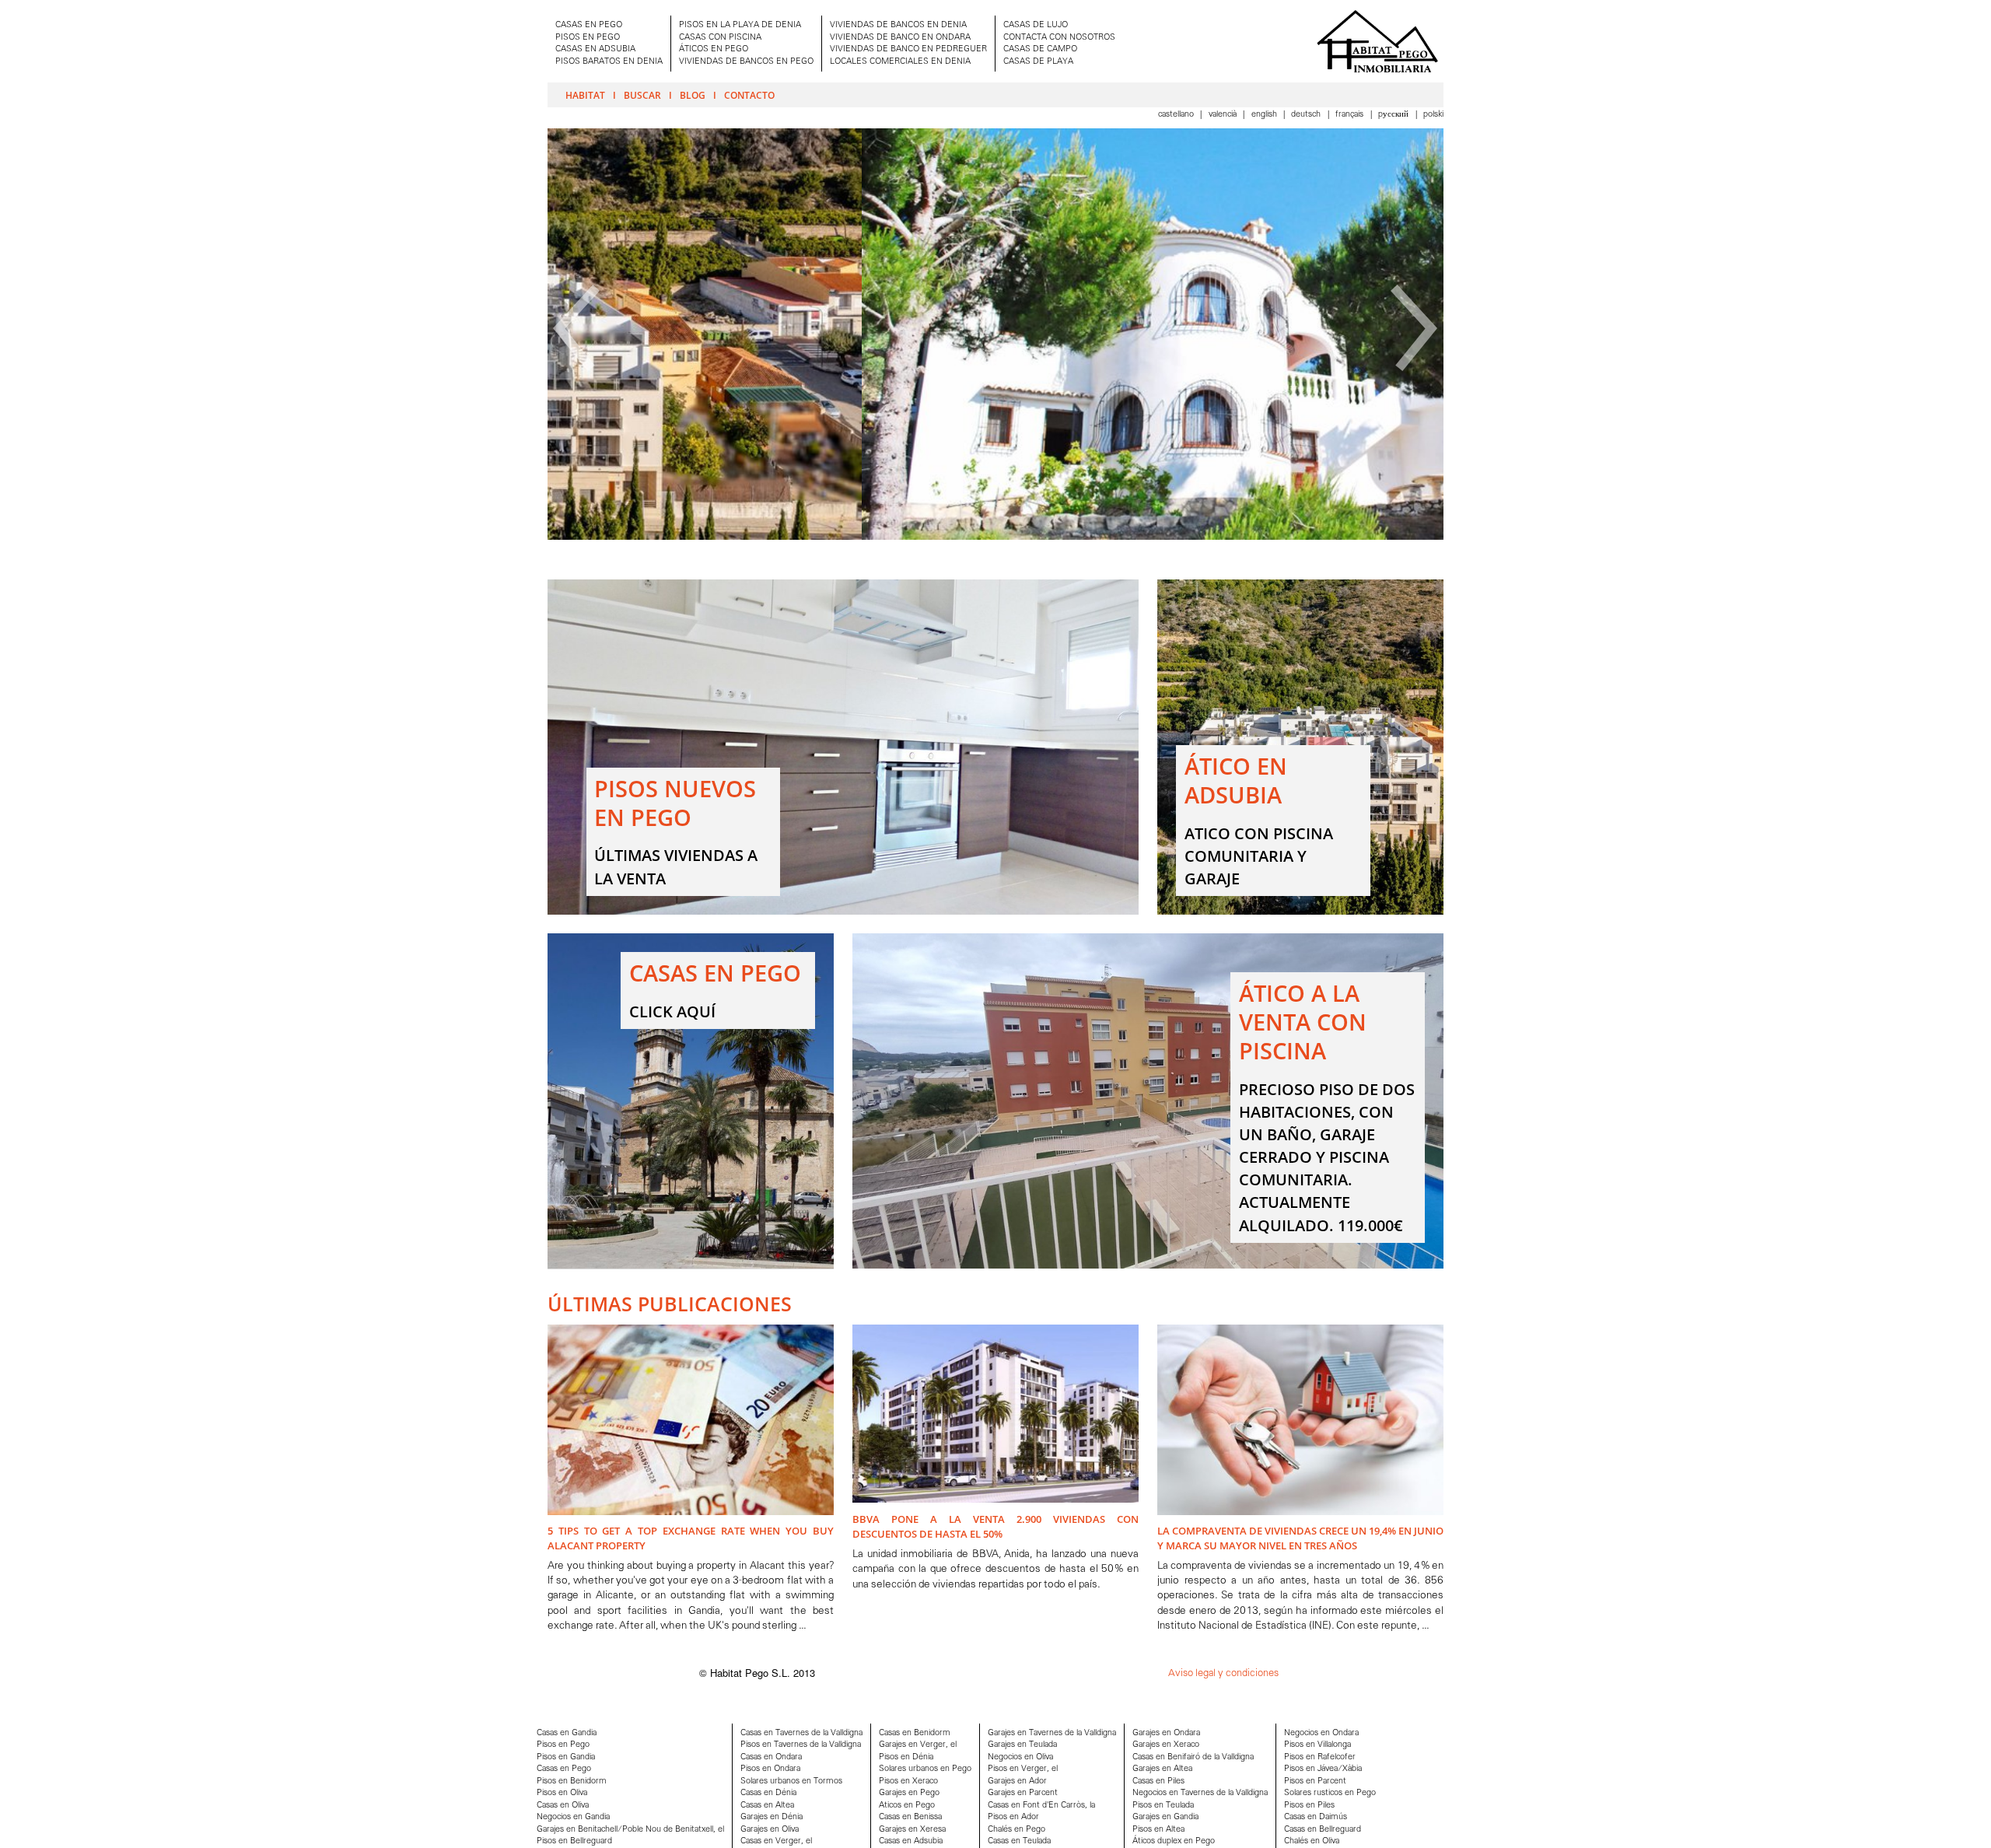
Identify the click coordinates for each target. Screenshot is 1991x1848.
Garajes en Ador (1017, 1781)
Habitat (585, 95)
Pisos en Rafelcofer (1320, 1757)
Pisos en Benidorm (572, 1781)
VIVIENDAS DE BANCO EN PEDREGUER (908, 49)
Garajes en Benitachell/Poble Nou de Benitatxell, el (630, 1830)
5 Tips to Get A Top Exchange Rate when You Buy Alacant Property (691, 1538)
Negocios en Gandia (573, 1817)
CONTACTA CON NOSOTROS (1059, 38)
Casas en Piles (1158, 1781)
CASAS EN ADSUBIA (595, 49)
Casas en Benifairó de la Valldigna (1193, 1757)
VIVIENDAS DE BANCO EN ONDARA (900, 38)
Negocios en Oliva (1020, 1757)
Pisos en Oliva (562, 1793)
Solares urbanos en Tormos (791, 1781)
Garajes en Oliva (770, 1830)
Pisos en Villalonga (1317, 1745)
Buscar (642, 95)
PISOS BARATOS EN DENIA (609, 62)
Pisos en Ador (1013, 1817)
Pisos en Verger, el (1023, 1769)
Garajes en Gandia (1165, 1817)
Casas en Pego (564, 1769)
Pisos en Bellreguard (574, 1841)
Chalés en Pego (1016, 1830)
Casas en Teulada (1019, 1841)
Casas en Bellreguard (1323, 1830)
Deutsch (1307, 115)
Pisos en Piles (1309, 1806)
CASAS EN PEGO (589, 25)
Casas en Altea (767, 1806)
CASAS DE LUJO (1036, 25)
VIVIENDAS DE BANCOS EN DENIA (898, 25)
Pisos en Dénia (906, 1757)
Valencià (1224, 115)
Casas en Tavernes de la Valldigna (801, 1733)
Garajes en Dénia (772, 1817)
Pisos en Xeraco (908, 1781)
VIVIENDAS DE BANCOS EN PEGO (746, 62)
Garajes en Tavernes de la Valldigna (1052, 1733)
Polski (1433, 115)
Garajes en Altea (1162, 1769)
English (1265, 115)
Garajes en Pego (909, 1793)
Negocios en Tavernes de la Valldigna (1200, 1793)
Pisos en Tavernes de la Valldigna (801, 1745)
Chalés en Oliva (1312, 1841)
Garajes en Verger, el (918, 1745)
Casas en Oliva (563, 1806)
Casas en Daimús (1316, 1817)
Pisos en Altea (1158, 1830)
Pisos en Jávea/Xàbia (1323, 1769)
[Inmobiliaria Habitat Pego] (1377, 41)
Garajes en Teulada (1022, 1745)
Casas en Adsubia (911, 1841)
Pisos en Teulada (1163, 1806)
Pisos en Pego (563, 1745)
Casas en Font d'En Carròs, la (1041, 1806)
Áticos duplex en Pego (1174, 1841)
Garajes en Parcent (1023, 1793)
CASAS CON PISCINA (720, 38)
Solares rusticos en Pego (1330, 1793)
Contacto (749, 95)
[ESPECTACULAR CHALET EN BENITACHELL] (995, 537)
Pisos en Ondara (770, 1769)
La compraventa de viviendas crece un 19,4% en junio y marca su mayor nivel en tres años (1300, 1538)
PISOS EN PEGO (588, 38)
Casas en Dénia (768, 1793)
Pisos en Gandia (566, 1757)
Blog (693, 95)
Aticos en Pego (907, 1806)
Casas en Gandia (567, 1733)
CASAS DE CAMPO (1040, 49)
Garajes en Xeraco (1166, 1745)
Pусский (1394, 115)
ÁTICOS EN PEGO (714, 49)
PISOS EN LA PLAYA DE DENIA (740, 25)
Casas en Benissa (910, 1817)
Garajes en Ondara (1166, 1733)
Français (1351, 115)
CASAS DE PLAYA (1038, 62)
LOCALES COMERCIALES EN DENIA (900, 62)
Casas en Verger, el (776, 1841)
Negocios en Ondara (1321, 1733)
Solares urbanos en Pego (925, 1769)
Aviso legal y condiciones (1223, 1673)
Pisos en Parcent (1315, 1781)
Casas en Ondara (771, 1757)
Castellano (1177, 115)
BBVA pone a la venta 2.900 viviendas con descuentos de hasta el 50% (995, 1526)
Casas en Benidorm (915, 1733)
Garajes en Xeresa (912, 1830)
